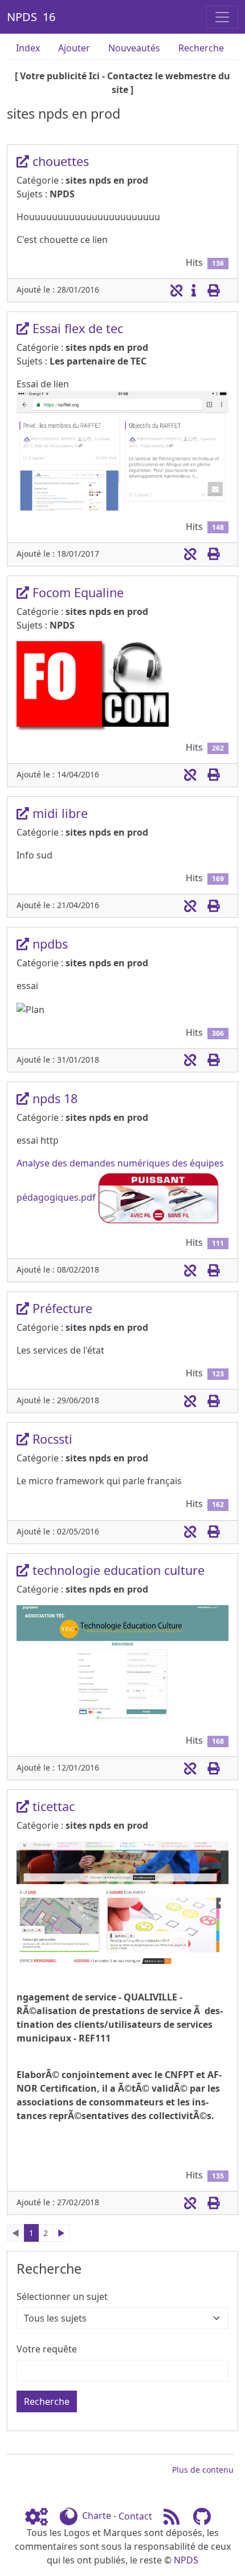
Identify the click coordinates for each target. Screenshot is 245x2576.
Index (28, 48)
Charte (97, 2516)
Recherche (201, 48)
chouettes (59, 161)
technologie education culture (117, 1570)
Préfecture (61, 1308)
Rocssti (51, 1439)
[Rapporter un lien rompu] (176, 290)
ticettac (52, 1806)
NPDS (186, 2560)
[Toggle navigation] (222, 17)
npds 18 (53, 1098)
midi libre (58, 813)
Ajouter (74, 48)
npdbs (48, 944)
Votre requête (47, 2349)
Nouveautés (134, 48)
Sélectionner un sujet (62, 2296)
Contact (135, 2516)
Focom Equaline (76, 592)
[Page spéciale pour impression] (213, 290)
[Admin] (41, 2516)
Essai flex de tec (76, 328)
